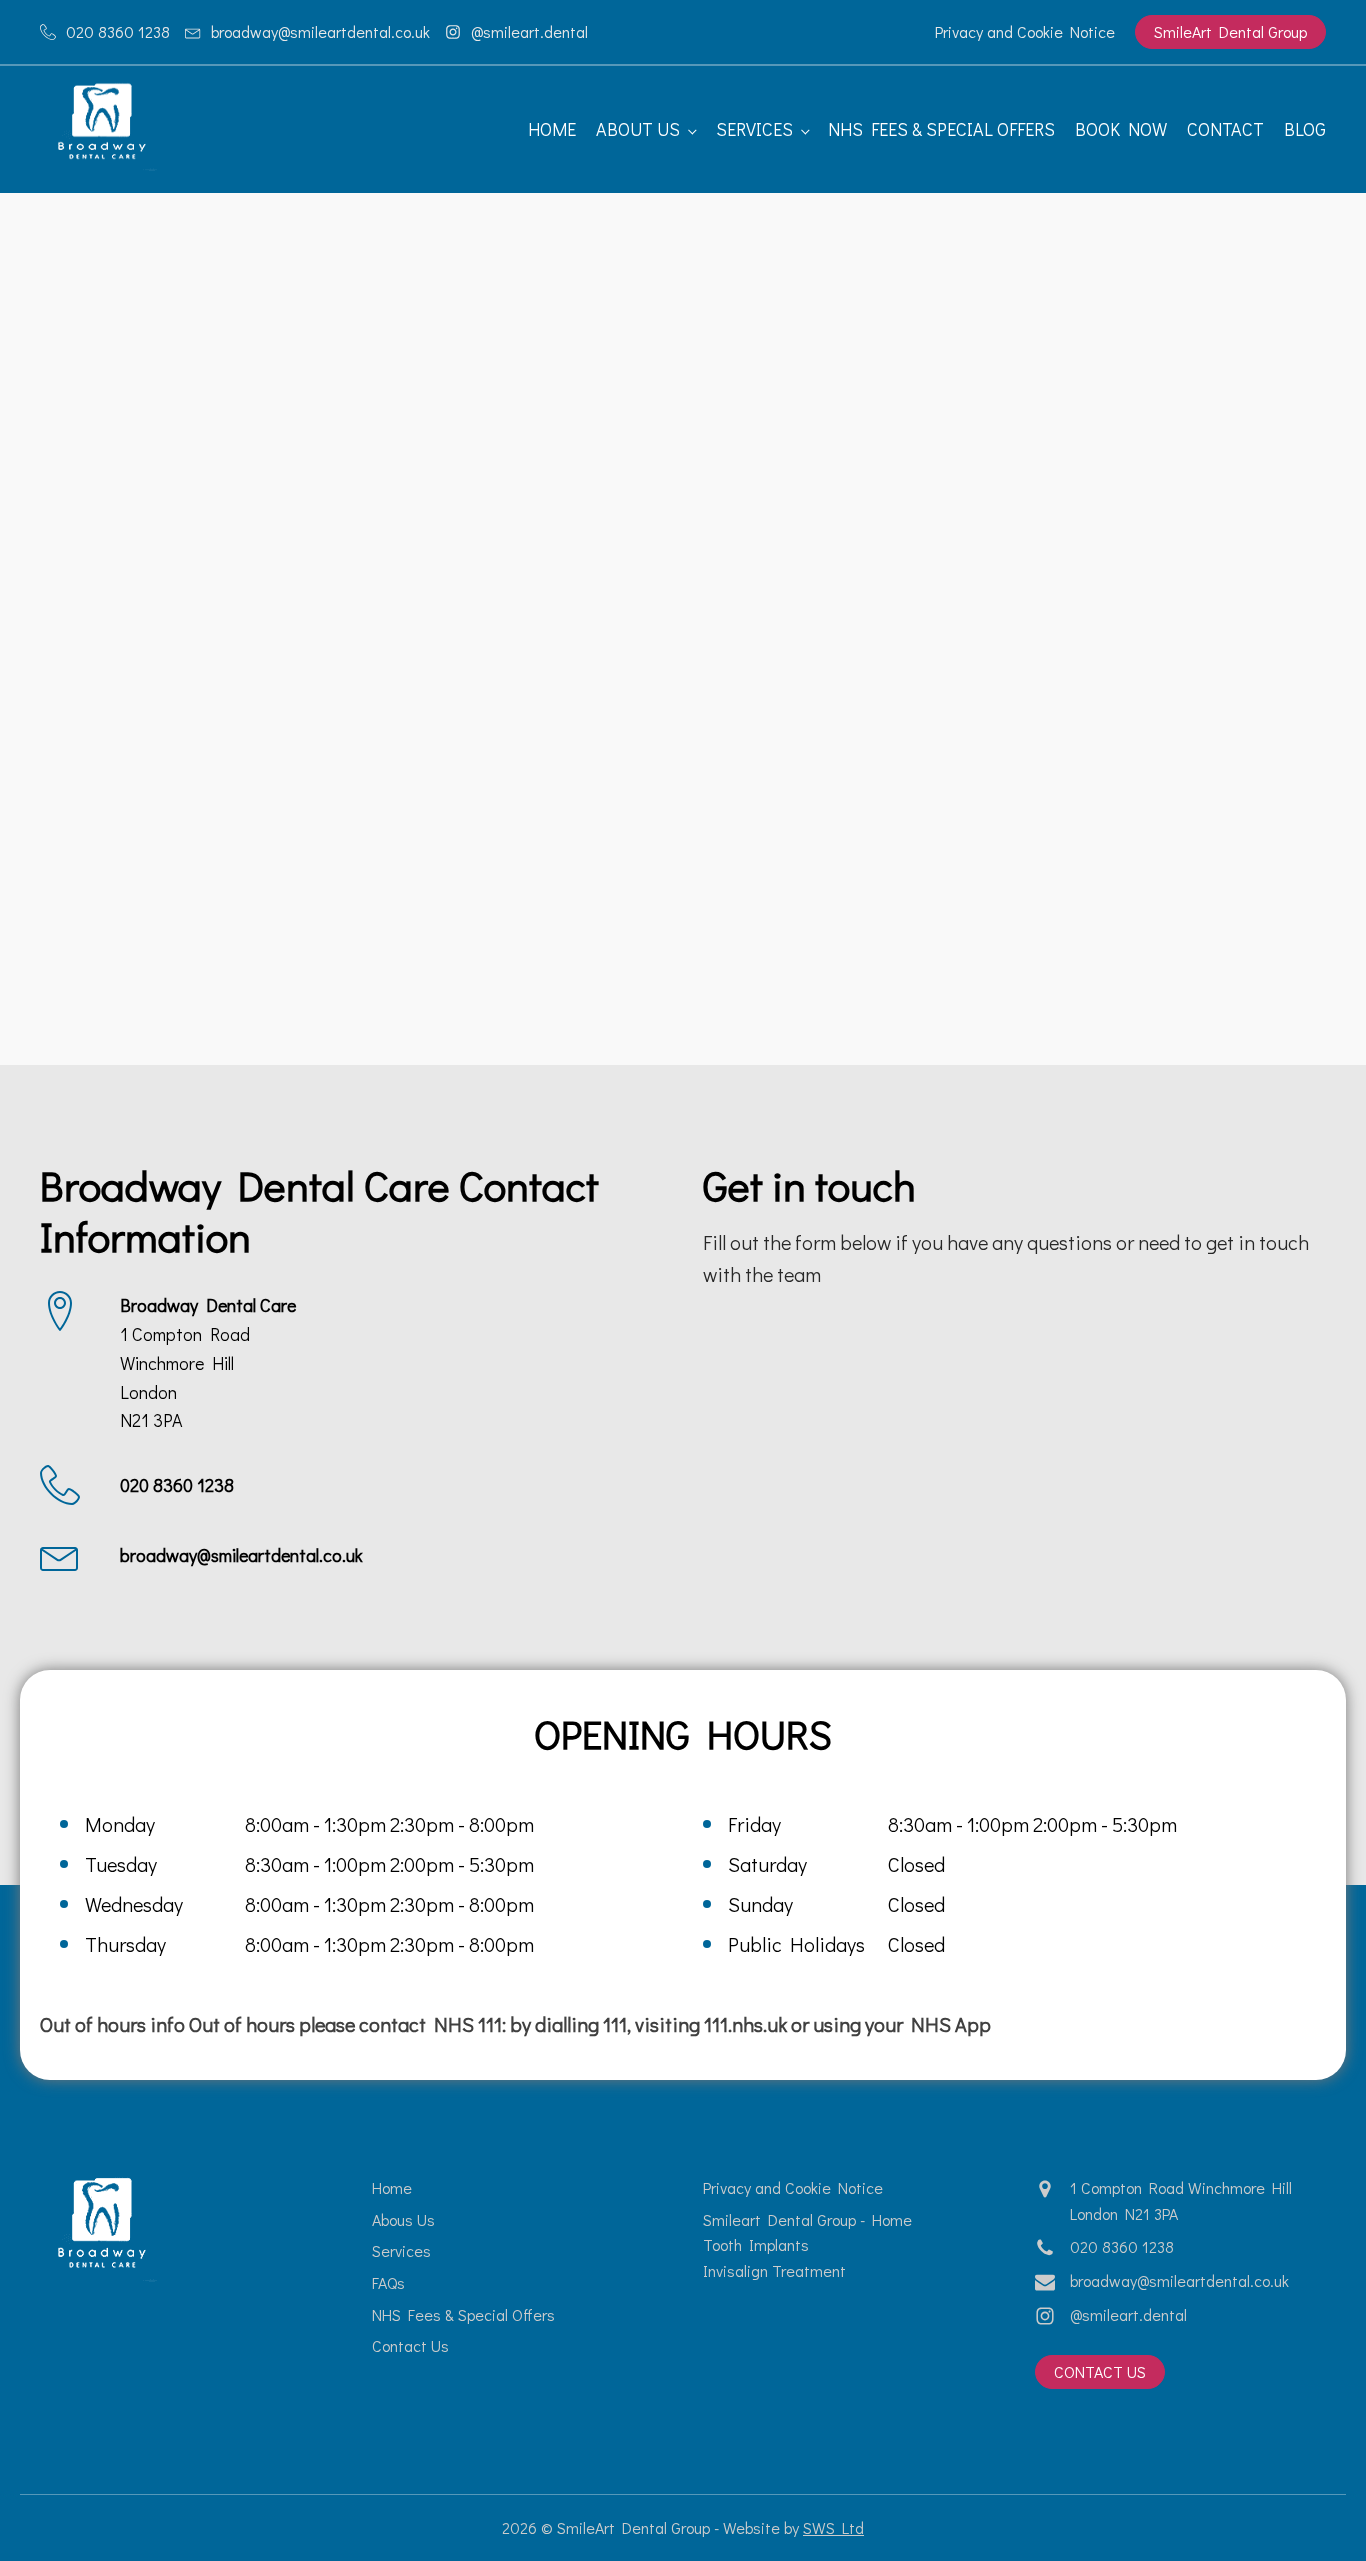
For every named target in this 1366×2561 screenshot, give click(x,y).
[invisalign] (948, 363)
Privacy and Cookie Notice (1025, 31)
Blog (1305, 129)
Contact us (1100, 2371)
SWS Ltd (833, 2527)
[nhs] (152, 564)
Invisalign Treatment (774, 2270)
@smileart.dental (1128, 2314)
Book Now (1121, 129)
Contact (1225, 129)
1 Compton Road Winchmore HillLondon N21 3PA (1181, 2200)
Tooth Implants (756, 2244)
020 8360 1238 (1122, 2246)
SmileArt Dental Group (1230, 31)
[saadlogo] (417, 564)
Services (754, 129)
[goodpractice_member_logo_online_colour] (682, 363)
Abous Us (403, 2219)
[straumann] (682, 564)
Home (552, 129)
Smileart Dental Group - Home (807, 2219)
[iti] (1213, 363)
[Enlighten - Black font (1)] (152, 363)
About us (638, 129)
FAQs (388, 2282)
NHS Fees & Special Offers (463, 2314)
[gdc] (417, 363)
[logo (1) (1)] (948, 564)
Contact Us (410, 2345)
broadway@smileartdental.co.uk (1179, 2280)
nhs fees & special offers (941, 129)
